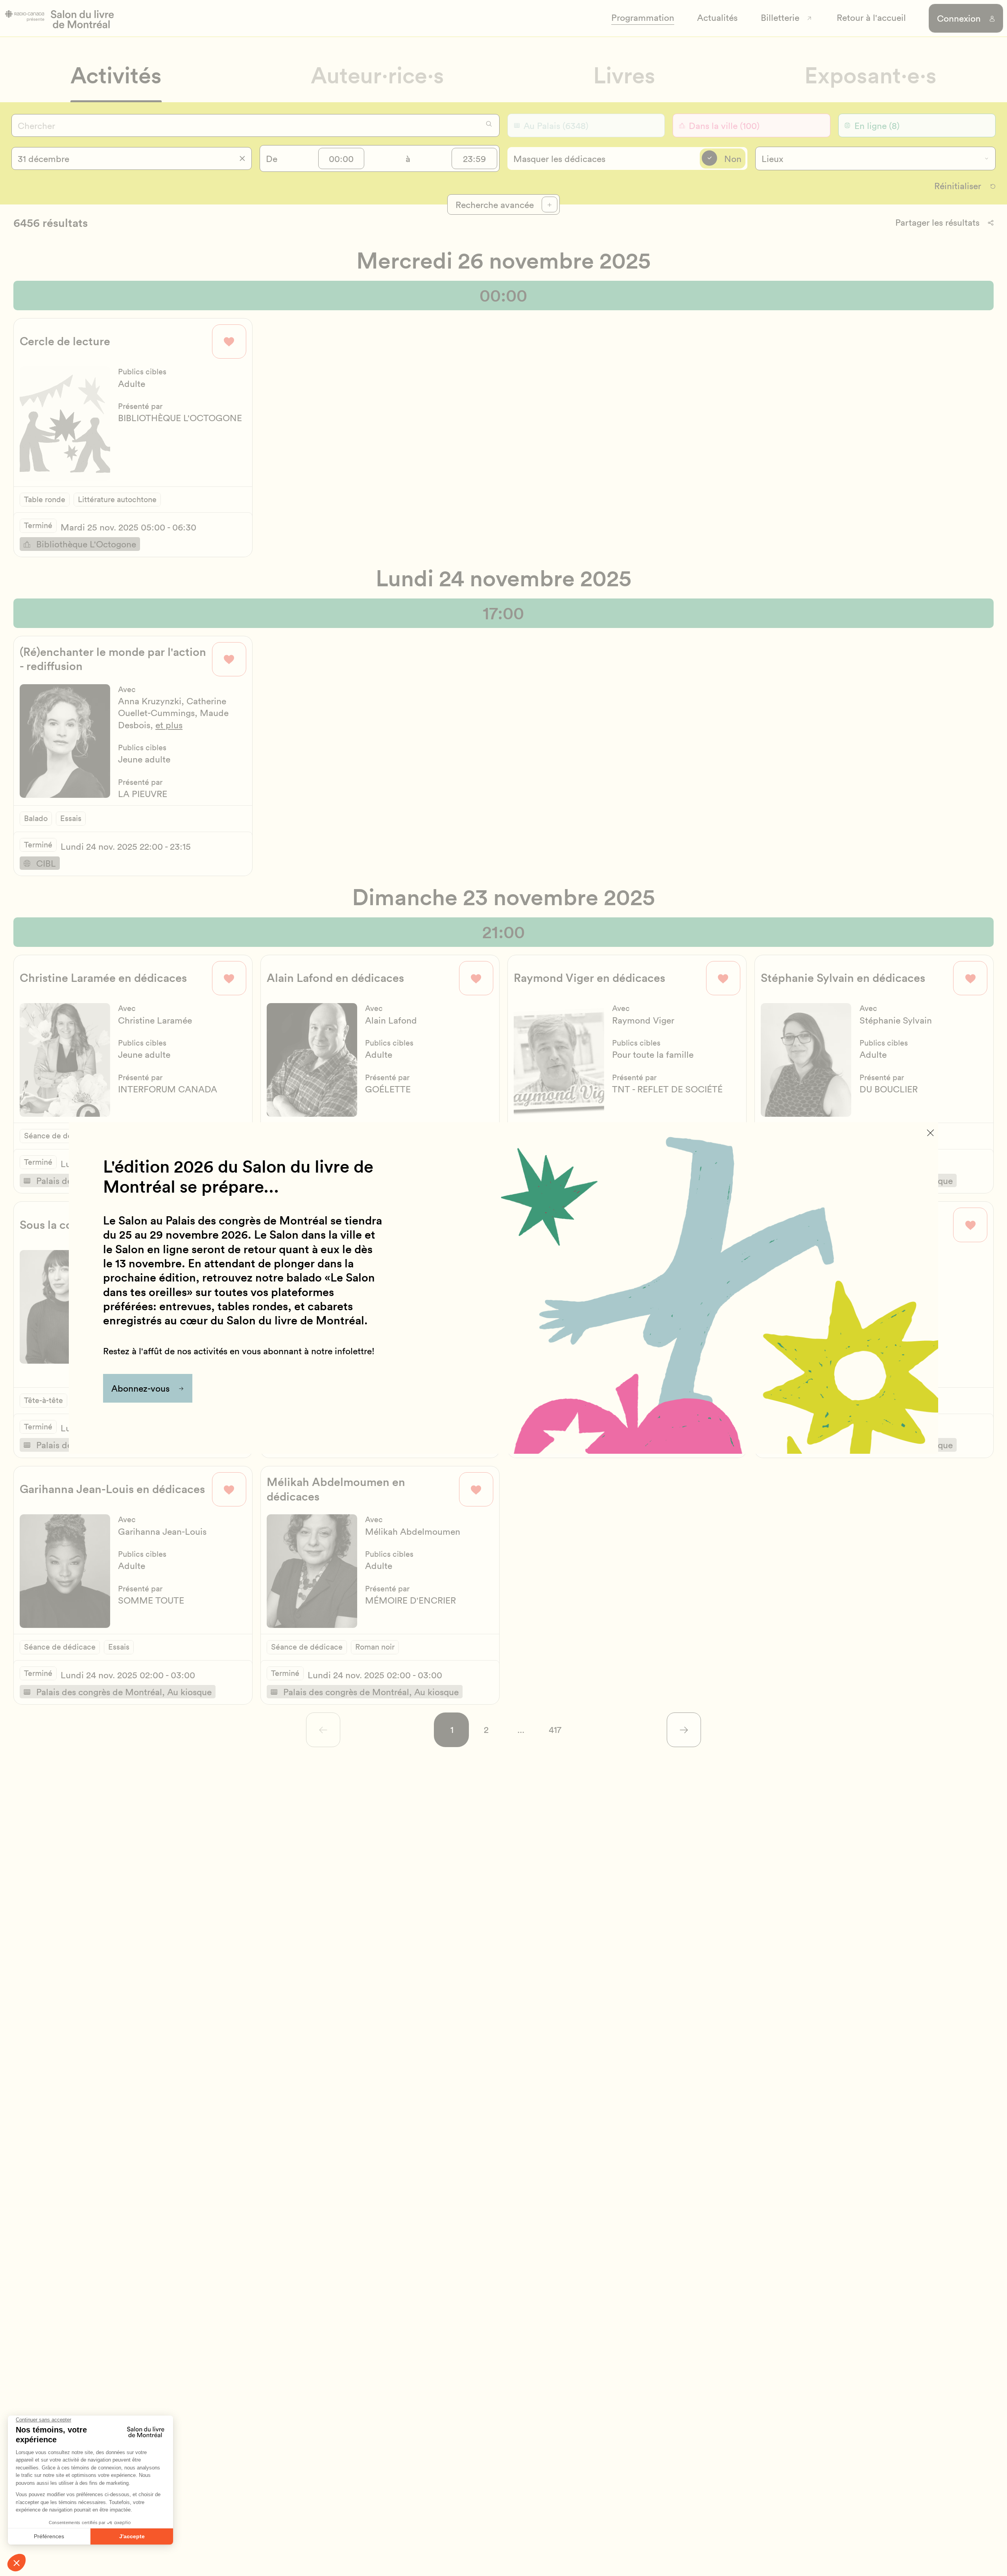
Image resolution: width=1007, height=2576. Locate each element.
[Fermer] (930, 1133)
